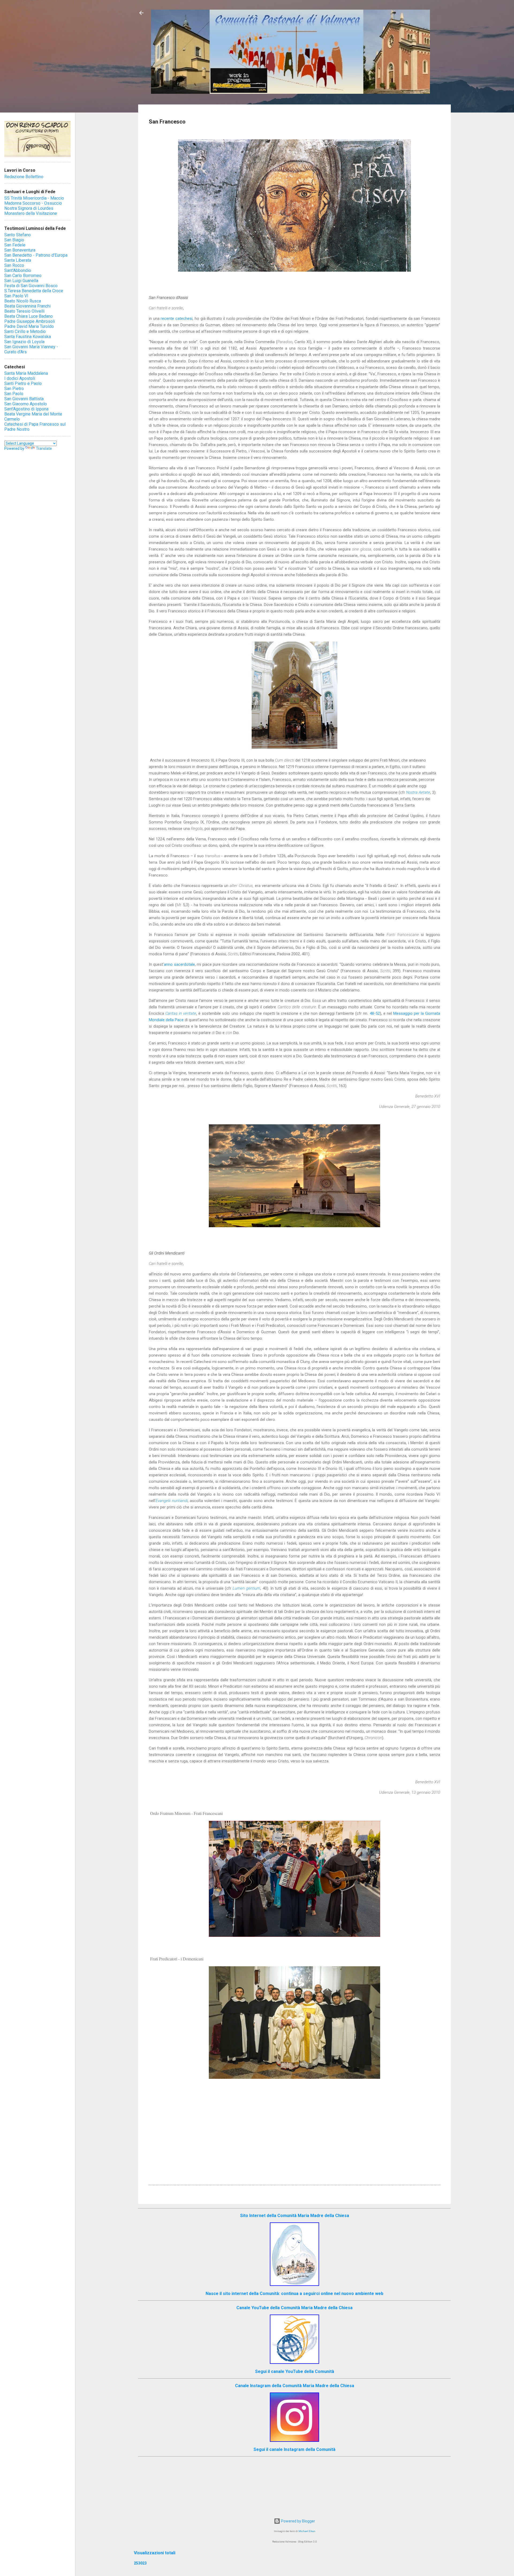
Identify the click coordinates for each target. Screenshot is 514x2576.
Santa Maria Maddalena (26, 373)
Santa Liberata (18, 260)
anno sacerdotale (179, 964)
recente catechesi (177, 319)
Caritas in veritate (181, 1013)
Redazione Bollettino (24, 177)
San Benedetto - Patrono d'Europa (36, 255)
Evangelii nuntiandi (172, 1501)
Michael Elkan (307, 2531)
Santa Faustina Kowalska (28, 337)
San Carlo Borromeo (23, 276)
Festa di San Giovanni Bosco (31, 286)
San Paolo (14, 394)
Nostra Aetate (418, 792)
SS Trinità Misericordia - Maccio (34, 198)
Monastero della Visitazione (31, 213)
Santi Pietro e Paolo (23, 383)
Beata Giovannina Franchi (27, 306)
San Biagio (14, 240)
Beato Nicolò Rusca (23, 301)
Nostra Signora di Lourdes (29, 208)
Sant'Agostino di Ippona (26, 409)
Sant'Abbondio (18, 270)
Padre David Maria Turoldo (29, 326)
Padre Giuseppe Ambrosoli (30, 321)
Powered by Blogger (298, 2521)
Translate (44, 448)
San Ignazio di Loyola (24, 342)
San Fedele (15, 245)
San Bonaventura (20, 250)
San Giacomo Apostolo (26, 404)
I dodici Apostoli (20, 378)
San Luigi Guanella (21, 281)
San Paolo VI (16, 296)
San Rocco (14, 265)
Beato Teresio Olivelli (24, 311)
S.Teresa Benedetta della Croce (34, 291)
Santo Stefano (18, 235)
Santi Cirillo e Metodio (25, 332)
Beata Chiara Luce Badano (29, 316)
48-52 (375, 1013)
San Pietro (14, 389)
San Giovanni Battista (24, 399)
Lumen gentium (246, 1588)
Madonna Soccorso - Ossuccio (33, 203)
